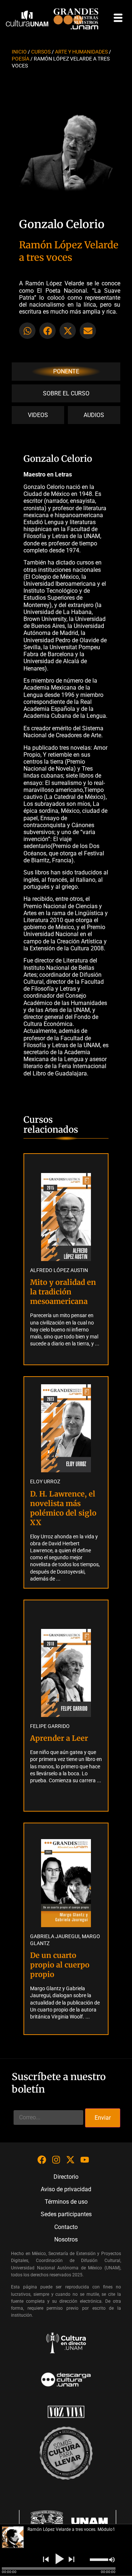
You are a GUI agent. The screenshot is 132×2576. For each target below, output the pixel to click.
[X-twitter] (70, 2160)
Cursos (41, 52)
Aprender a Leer (59, 1738)
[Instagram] (56, 2160)
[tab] (66, 371)
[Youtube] (85, 2160)
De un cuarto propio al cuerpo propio (60, 1965)
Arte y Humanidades (81, 52)
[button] (27, 331)
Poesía (21, 59)
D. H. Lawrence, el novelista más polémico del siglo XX (63, 1508)
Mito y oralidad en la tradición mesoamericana (63, 1292)
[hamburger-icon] (118, 18)
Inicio (19, 52)
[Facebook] (42, 2160)
